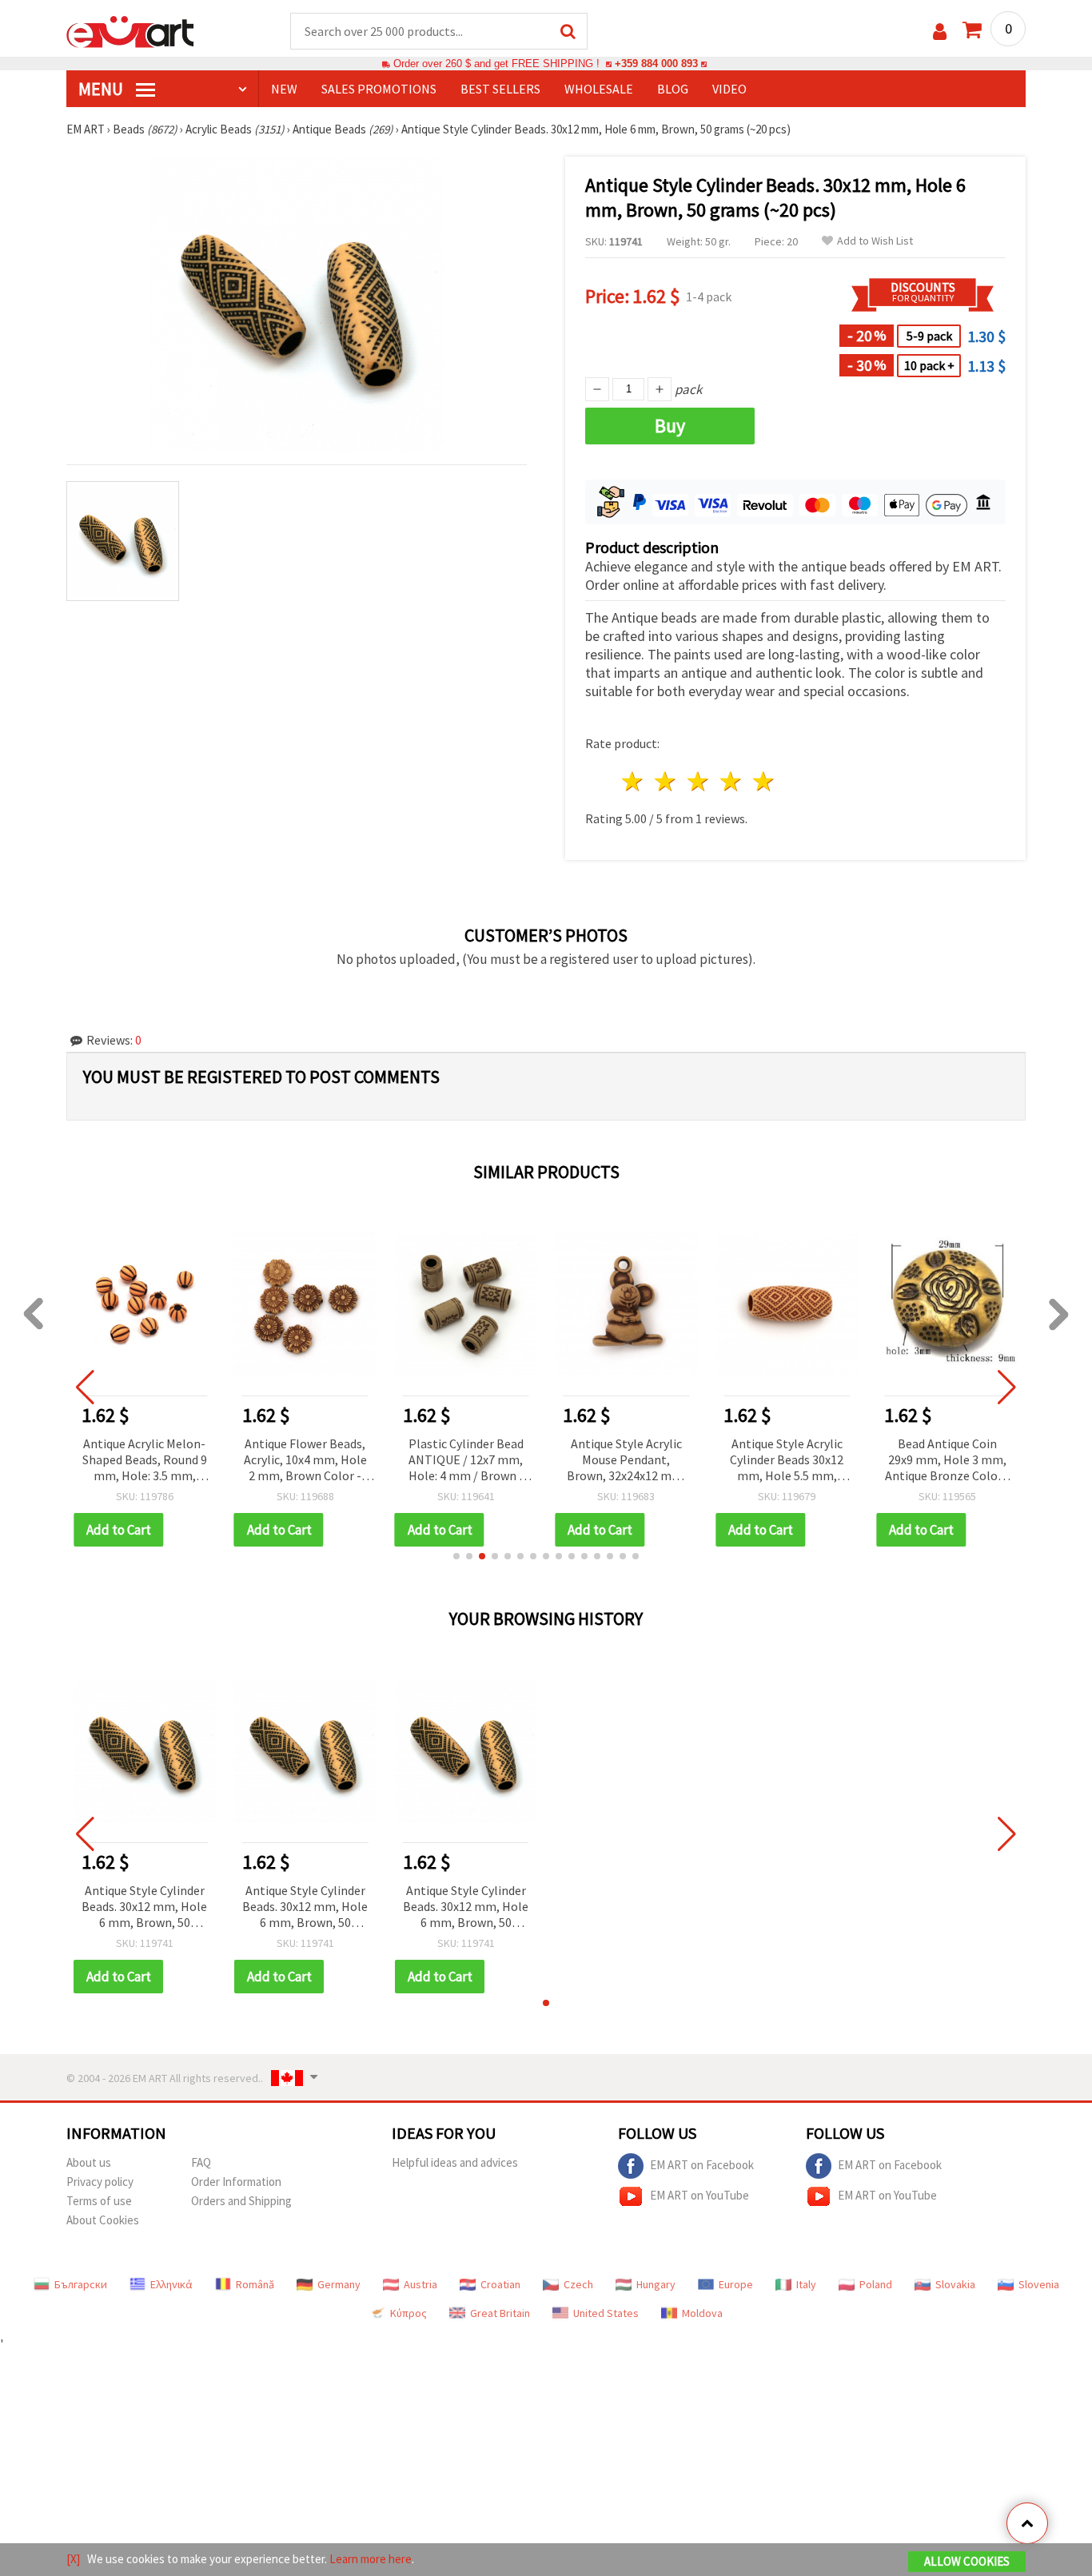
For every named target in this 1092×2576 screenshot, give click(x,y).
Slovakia (955, 2284)
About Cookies (103, 2220)
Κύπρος (409, 2313)
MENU (102, 89)
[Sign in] (940, 32)
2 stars (666, 781)
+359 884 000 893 (656, 64)
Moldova (702, 2313)
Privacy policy (100, 2182)
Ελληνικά (171, 2284)
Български (81, 2284)
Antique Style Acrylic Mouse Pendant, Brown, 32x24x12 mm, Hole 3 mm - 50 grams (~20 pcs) (626, 1461)
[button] (456, 1556)
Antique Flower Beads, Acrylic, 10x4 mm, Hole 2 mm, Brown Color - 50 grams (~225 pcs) (305, 1461)
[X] (73, 2559)
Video (729, 89)
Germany (339, 2284)
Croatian (500, 2284)
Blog (673, 89)
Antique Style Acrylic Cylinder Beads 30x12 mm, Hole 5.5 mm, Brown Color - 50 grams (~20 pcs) (787, 1461)
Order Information (236, 2182)
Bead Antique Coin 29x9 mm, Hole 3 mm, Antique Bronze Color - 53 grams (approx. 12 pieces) (947, 1461)
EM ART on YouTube (699, 2195)
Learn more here (371, 2559)
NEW (284, 89)
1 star (634, 781)
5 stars (764, 781)
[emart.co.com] (130, 30)
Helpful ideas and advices (455, 2162)
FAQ (201, 2162)
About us (89, 2162)
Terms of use (99, 2201)
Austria (420, 2284)
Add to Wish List (875, 241)
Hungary (656, 2284)
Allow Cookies (967, 2561)
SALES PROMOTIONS (379, 89)
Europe (736, 2284)
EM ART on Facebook (702, 2165)
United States (606, 2313)
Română (255, 2284)
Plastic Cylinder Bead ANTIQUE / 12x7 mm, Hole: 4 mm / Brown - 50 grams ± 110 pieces (466, 1461)
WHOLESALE (599, 89)
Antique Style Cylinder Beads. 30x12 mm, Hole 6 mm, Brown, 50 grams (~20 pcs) (144, 1907)
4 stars (731, 781)
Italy (806, 2284)
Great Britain (500, 2313)
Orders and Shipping (241, 2201)
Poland (876, 2284)
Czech (578, 2284)
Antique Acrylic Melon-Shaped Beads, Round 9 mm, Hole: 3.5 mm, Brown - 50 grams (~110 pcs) (145, 1461)
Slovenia (1039, 2284)
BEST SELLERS (500, 89)
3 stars (699, 781)
